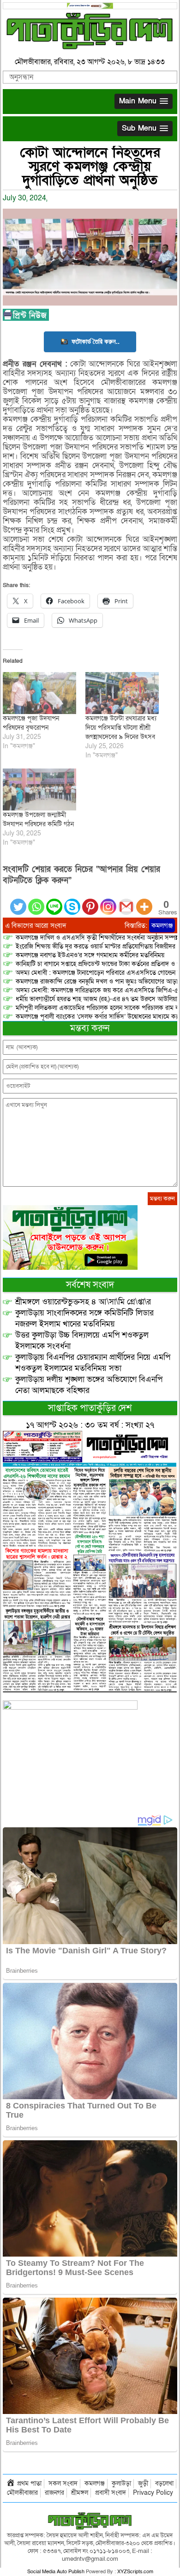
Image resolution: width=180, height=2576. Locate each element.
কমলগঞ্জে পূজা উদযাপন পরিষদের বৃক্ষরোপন (31, 723)
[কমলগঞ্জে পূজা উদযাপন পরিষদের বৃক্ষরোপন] (39, 693)
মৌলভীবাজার (22, 2493)
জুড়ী (143, 2483)
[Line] (54, 901)
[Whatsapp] (36, 901)
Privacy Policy (153, 2493)
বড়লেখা (164, 2483)
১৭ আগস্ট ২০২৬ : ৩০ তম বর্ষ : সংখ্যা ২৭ (90, 1425)
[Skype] (72, 901)
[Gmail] (126, 901)
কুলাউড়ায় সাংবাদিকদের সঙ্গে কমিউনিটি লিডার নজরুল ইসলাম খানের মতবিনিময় (84, 1318)
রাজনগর (54, 2493)
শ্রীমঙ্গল (80, 2493)
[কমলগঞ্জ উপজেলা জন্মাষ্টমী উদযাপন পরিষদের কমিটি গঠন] (39, 790)
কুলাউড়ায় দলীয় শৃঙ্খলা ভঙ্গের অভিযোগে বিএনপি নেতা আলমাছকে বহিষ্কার (89, 1385)
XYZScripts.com (135, 2572)
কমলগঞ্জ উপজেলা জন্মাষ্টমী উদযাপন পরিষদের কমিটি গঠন (38, 820)
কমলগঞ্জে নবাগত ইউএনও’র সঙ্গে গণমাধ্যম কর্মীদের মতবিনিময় (90, 955)
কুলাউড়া (121, 2483)
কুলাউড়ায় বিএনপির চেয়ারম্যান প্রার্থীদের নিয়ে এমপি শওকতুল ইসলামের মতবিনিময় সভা (93, 1363)
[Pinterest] (90, 901)
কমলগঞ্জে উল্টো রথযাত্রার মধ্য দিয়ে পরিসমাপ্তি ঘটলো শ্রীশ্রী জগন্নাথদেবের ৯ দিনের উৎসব (121, 728)
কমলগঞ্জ (162, 925)
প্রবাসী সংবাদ (111, 2493)
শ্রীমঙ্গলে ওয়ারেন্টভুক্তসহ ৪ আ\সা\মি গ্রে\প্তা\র (83, 1302)
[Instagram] (108, 901)
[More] (144, 901)
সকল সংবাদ (63, 2483)
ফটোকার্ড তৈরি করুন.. (96, 341)
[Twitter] (18, 901)
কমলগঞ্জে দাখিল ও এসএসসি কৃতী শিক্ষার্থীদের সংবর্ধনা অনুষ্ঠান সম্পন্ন (97, 938)
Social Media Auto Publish (56, 2572)
